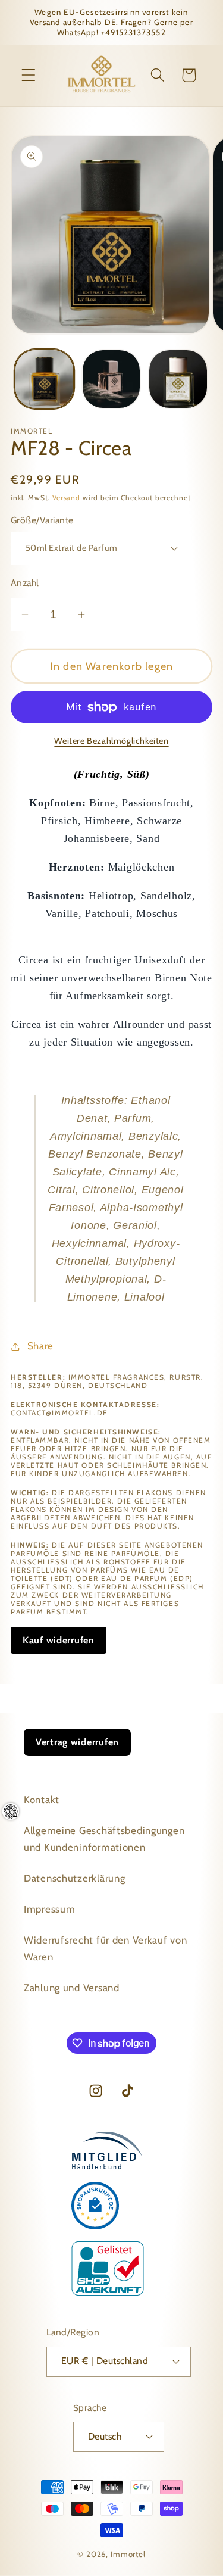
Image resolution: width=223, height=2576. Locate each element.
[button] (29, 75)
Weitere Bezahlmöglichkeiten (111, 741)
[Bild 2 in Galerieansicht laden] (111, 379)
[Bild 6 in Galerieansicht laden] (178, 379)
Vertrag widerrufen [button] (77, 1742)
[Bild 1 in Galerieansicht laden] (44, 379)
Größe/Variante (42, 520)
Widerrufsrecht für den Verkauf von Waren (105, 1948)
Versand (66, 498)
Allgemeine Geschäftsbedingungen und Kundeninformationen (104, 1839)
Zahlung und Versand (72, 1988)
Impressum (49, 1909)
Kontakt (42, 1800)
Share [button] (40, 1346)
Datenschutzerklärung (74, 1878)
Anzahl (25, 583)
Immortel (128, 2554)
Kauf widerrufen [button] (59, 1640)
